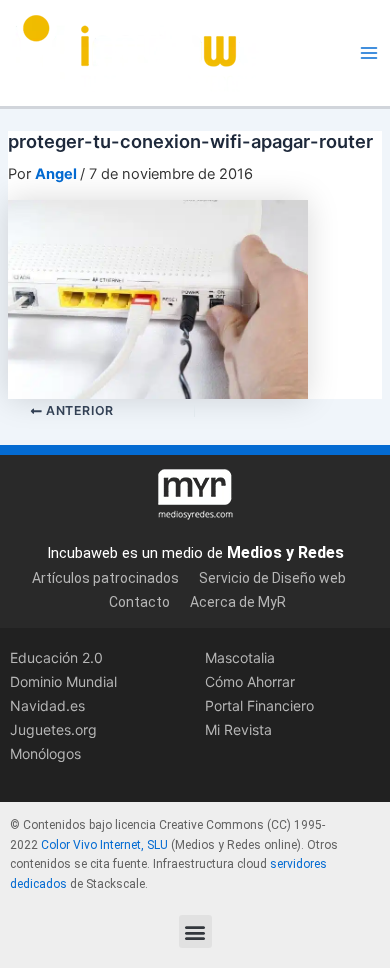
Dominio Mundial (63, 681)
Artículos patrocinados (105, 578)
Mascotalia (240, 657)
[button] (195, 931)
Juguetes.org (53, 729)
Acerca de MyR (238, 602)
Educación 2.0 (56, 657)
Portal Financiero (259, 705)
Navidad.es (47, 705)
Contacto (139, 602)
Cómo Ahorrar (250, 681)
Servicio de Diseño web (272, 578)
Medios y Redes (285, 552)
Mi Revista (238, 729)
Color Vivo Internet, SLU (104, 845)
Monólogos (45, 753)
